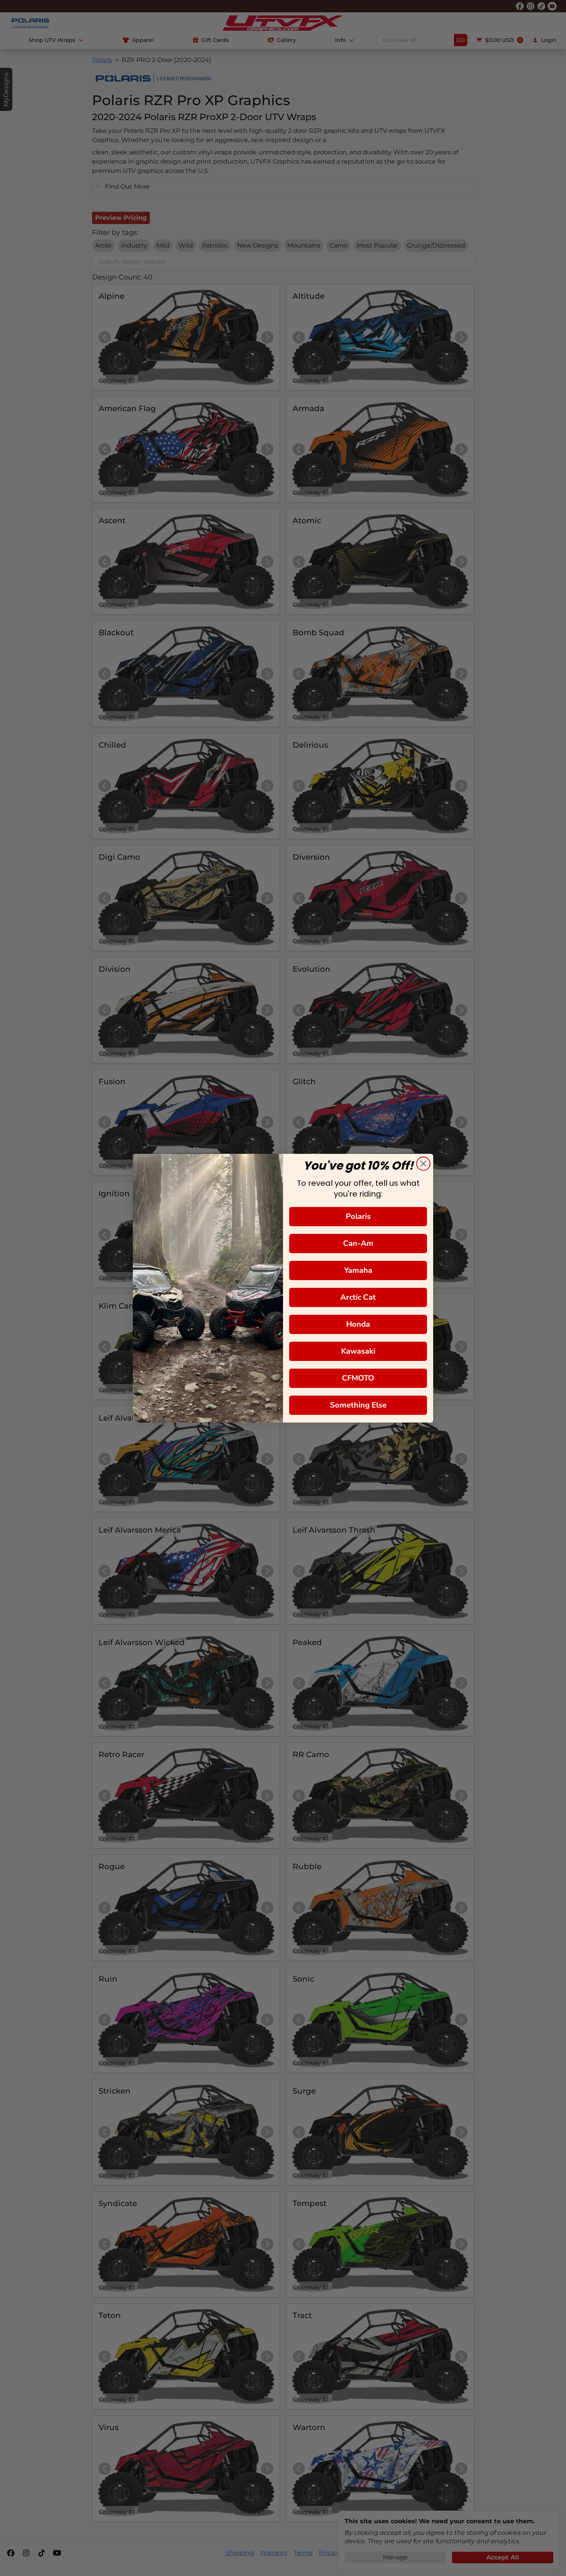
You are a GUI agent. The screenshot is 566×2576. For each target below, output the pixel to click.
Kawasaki (358, 1351)
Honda (358, 1324)
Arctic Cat (358, 1297)
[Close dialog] (423, 1164)
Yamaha (358, 1270)
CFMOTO (358, 1378)
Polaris (358, 1216)
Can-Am (358, 1243)
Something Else (358, 1405)
